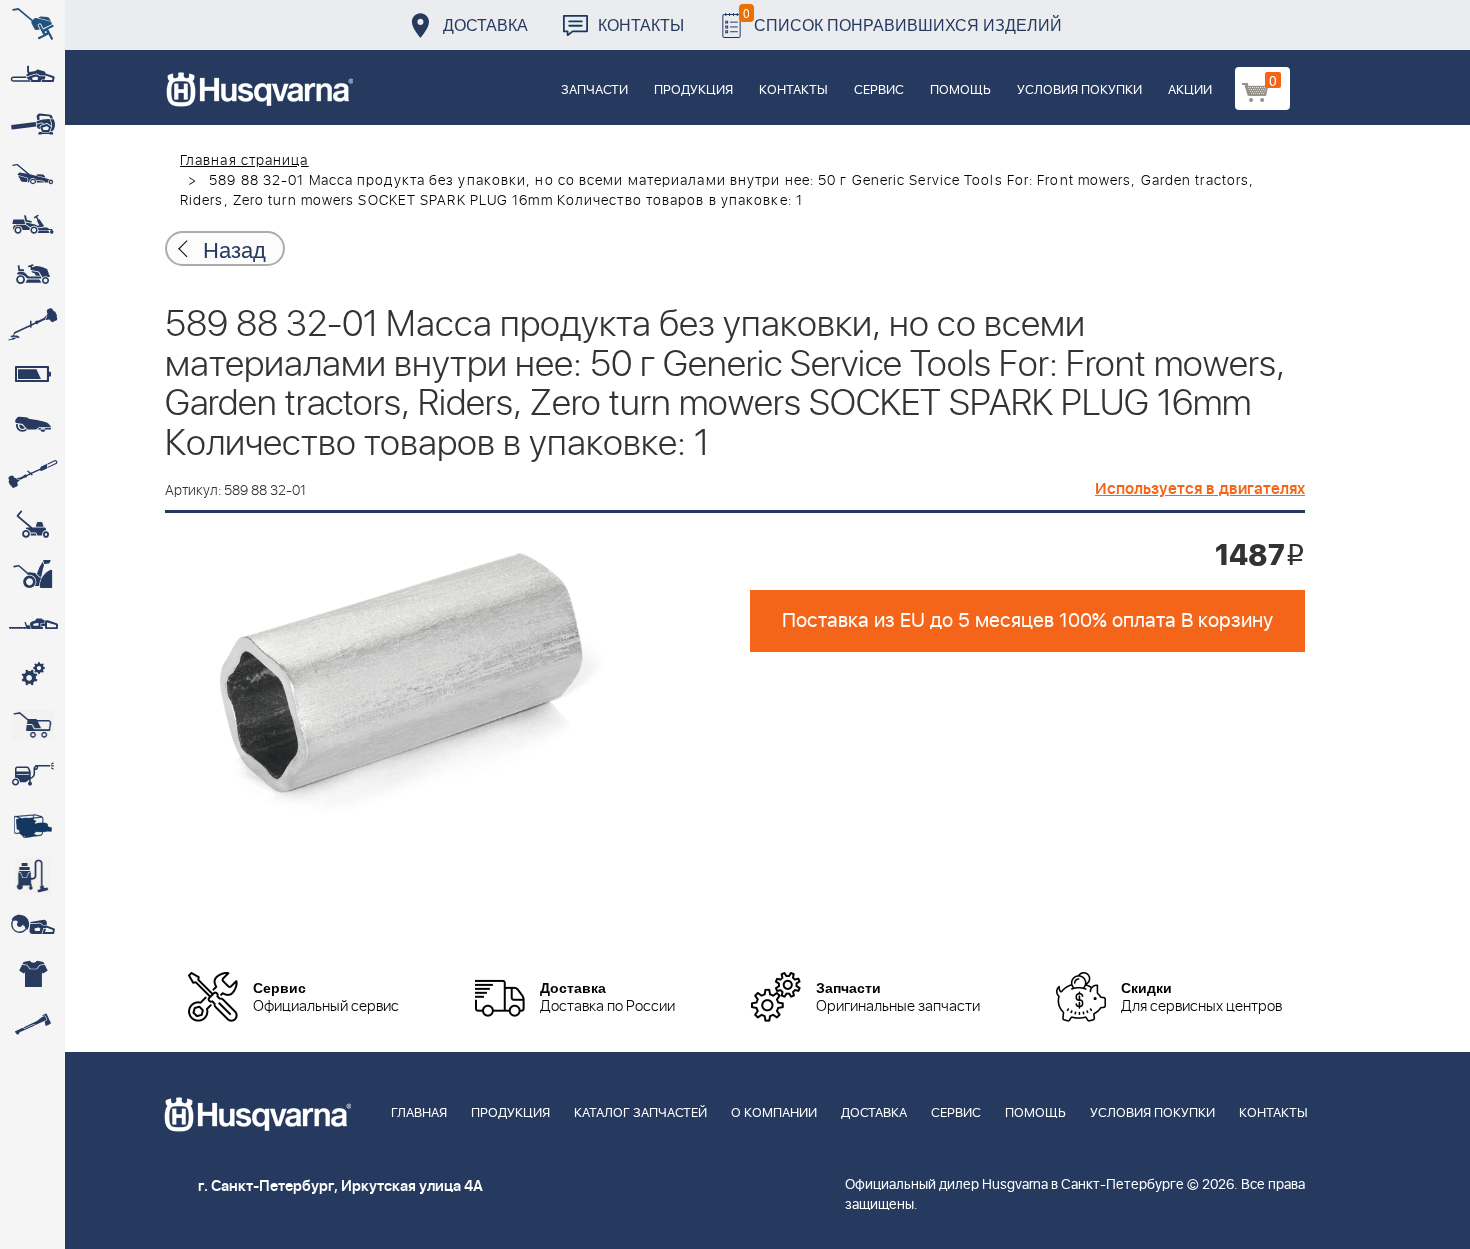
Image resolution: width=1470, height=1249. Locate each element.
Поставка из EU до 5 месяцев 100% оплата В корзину (1027, 621)
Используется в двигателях (1200, 489)
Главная (419, 1113)
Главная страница (244, 161)
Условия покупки (1079, 90)
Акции (1190, 90)
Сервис (879, 90)
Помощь (960, 90)
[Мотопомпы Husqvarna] (32, 825)
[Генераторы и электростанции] (32, 725)
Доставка (485, 24)
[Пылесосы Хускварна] (32, 875)
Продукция (693, 90)
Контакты (641, 24)
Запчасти (594, 90)
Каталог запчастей (640, 1113)
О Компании (774, 1113)
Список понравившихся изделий (902, 19)
